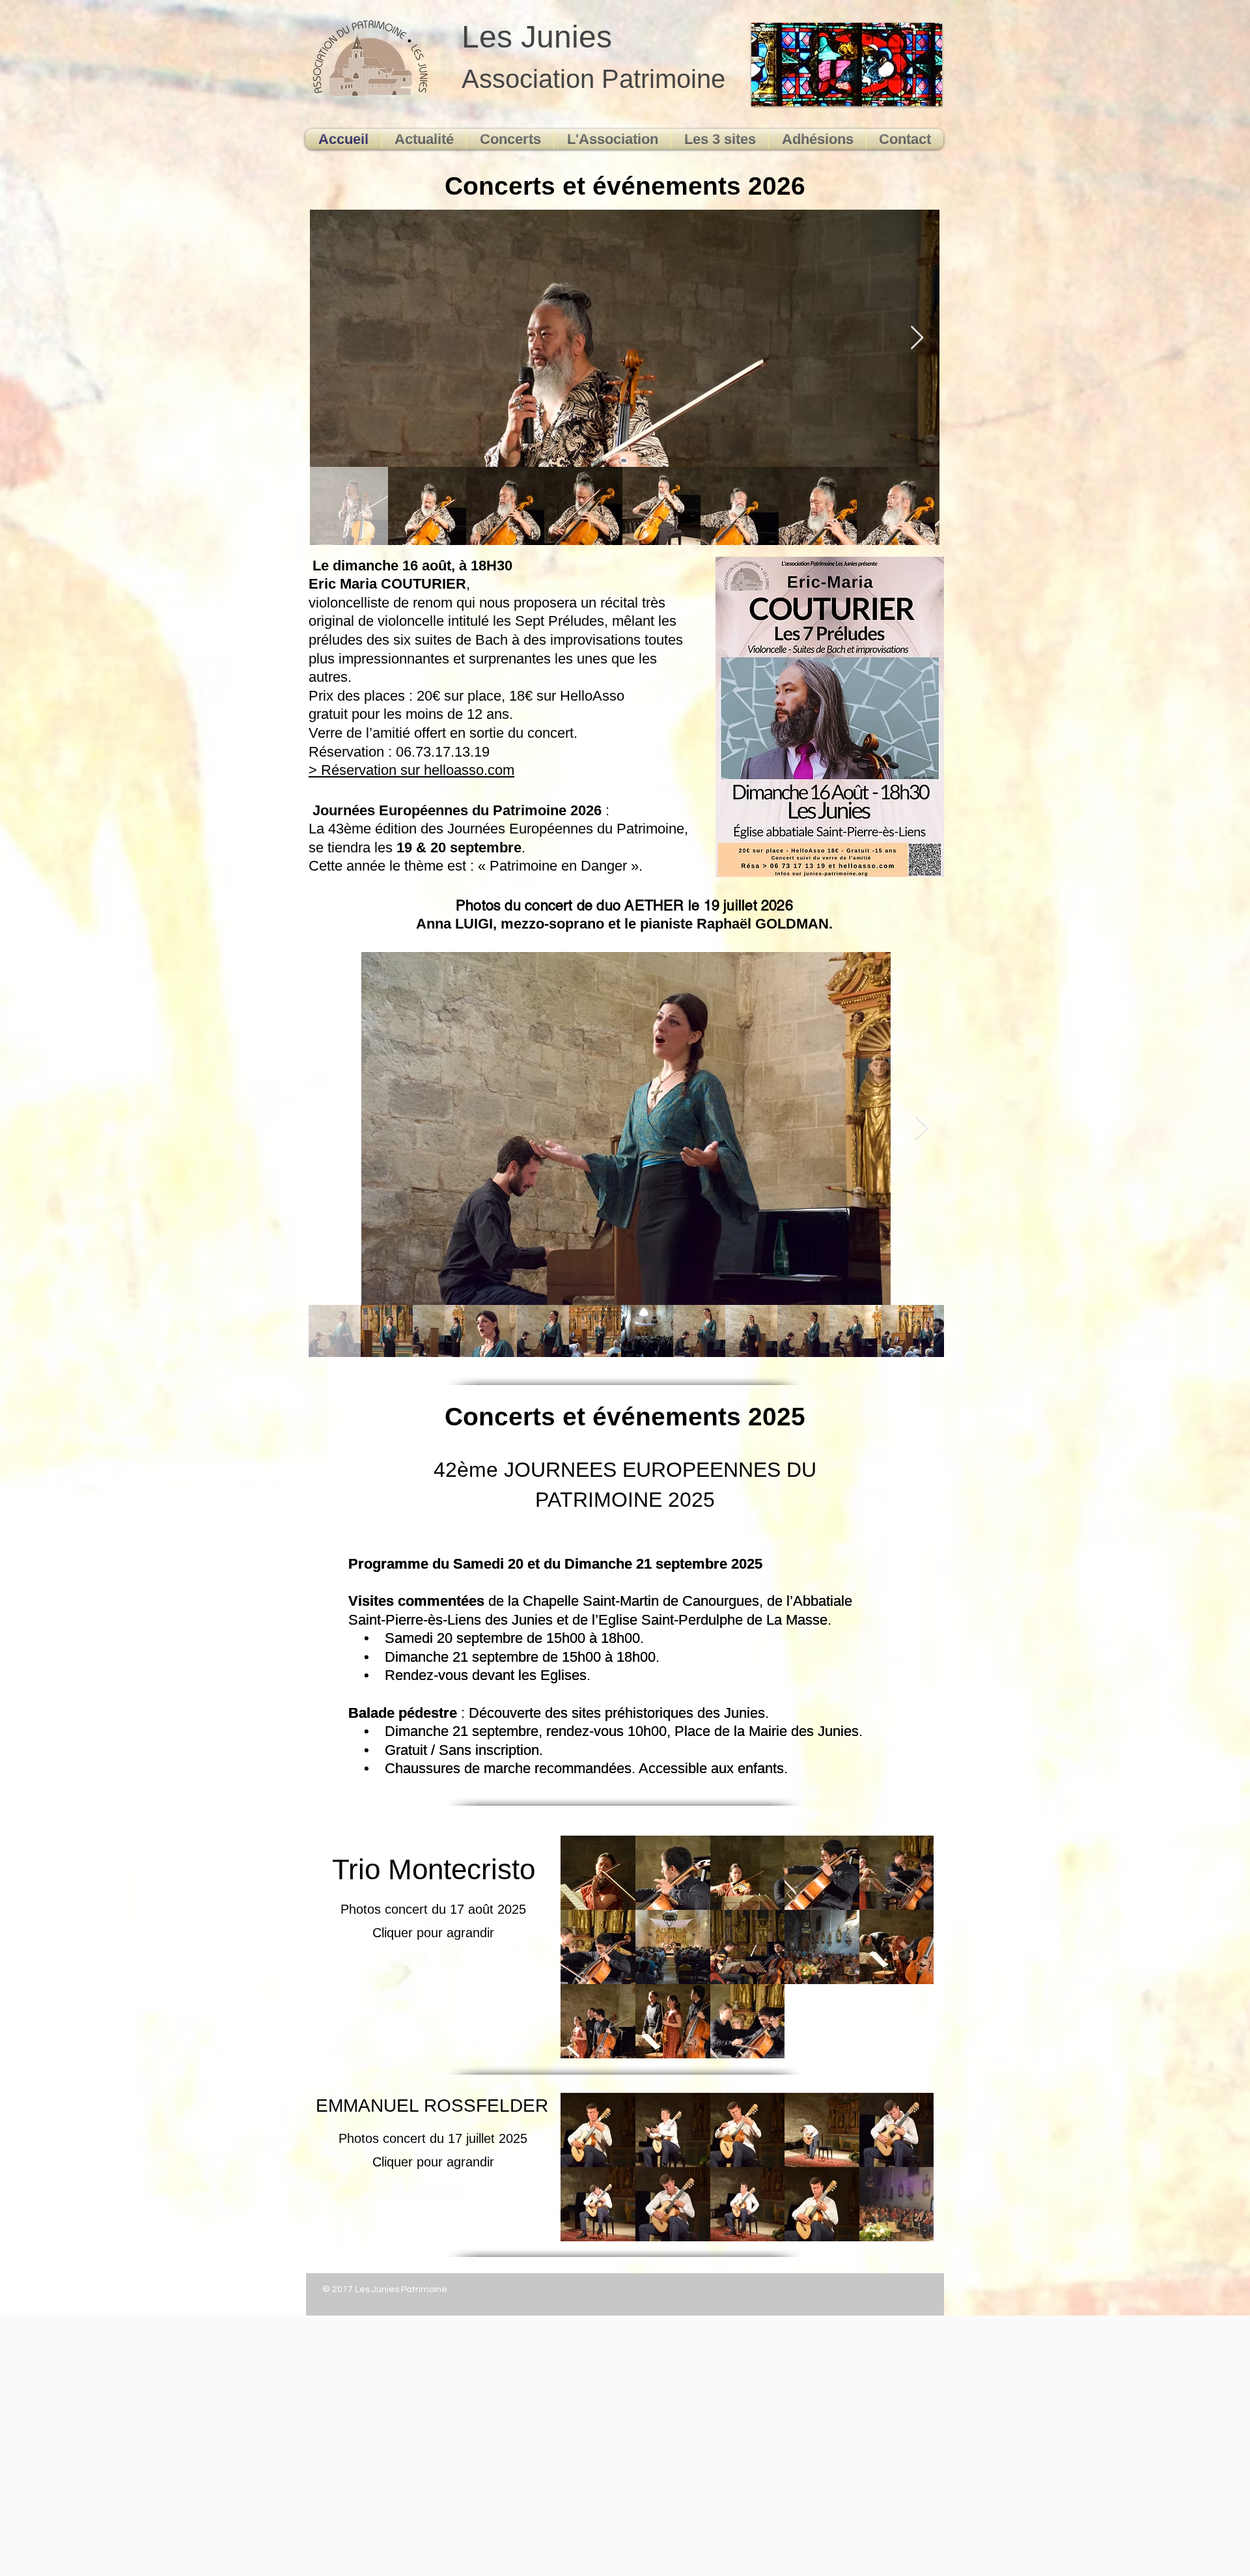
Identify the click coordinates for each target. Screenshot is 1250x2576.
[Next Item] (917, 338)
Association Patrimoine (593, 79)
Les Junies (537, 37)
